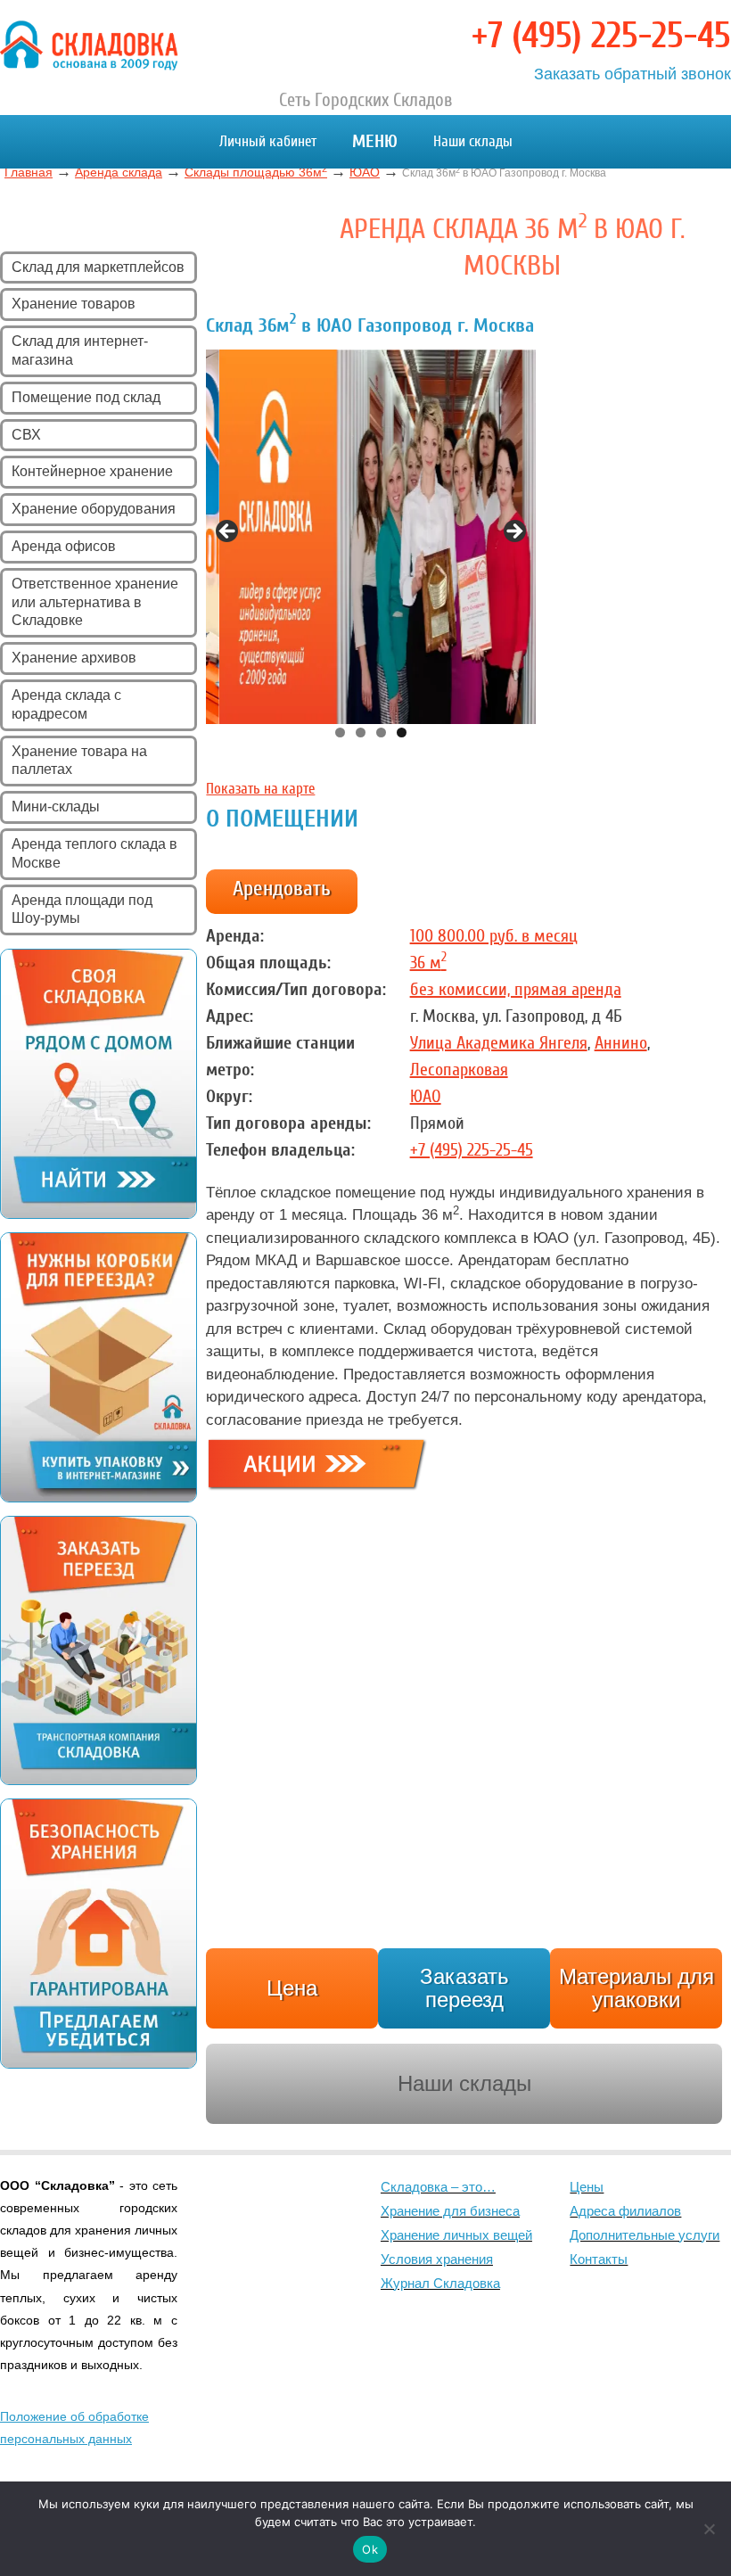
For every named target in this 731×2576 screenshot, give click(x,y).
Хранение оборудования (94, 509)
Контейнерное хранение (92, 471)
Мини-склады (56, 807)
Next (513, 532)
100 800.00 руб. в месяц (494, 936)
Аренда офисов (64, 546)
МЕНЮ (375, 141)
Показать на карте (260, 789)
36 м (428, 963)
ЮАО (426, 1096)
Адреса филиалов (625, 2211)
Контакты (599, 2259)
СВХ (26, 435)
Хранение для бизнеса (450, 2211)
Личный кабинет (268, 141)
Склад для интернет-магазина (80, 350)
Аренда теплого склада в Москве (94, 853)
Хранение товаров (74, 304)
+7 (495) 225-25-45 (601, 36)
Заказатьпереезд (464, 1988)
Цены (587, 2187)
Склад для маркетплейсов (98, 267)
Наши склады (473, 141)
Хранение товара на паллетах (79, 761)
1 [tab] (340, 732)
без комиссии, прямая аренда (516, 989)
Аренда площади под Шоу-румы (82, 909)
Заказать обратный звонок (632, 74)
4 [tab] (402, 732)
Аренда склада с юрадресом (66, 704)
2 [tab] (361, 732)
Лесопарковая (459, 1070)
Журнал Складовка (440, 2283)
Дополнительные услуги (645, 2235)
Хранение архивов (74, 658)
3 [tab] (381, 732)
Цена (292, 1988)
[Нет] (709, 2529)
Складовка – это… (438, 2187)
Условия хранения (437, 2259)
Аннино (621, 1043)
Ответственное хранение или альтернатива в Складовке (95, 602)
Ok (370, 2549)
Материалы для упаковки (637, 1988)
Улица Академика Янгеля (499, 1043)
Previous (228, 532)
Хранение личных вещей (456, 2235)
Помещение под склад (86, 397)
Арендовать (282, 889)
